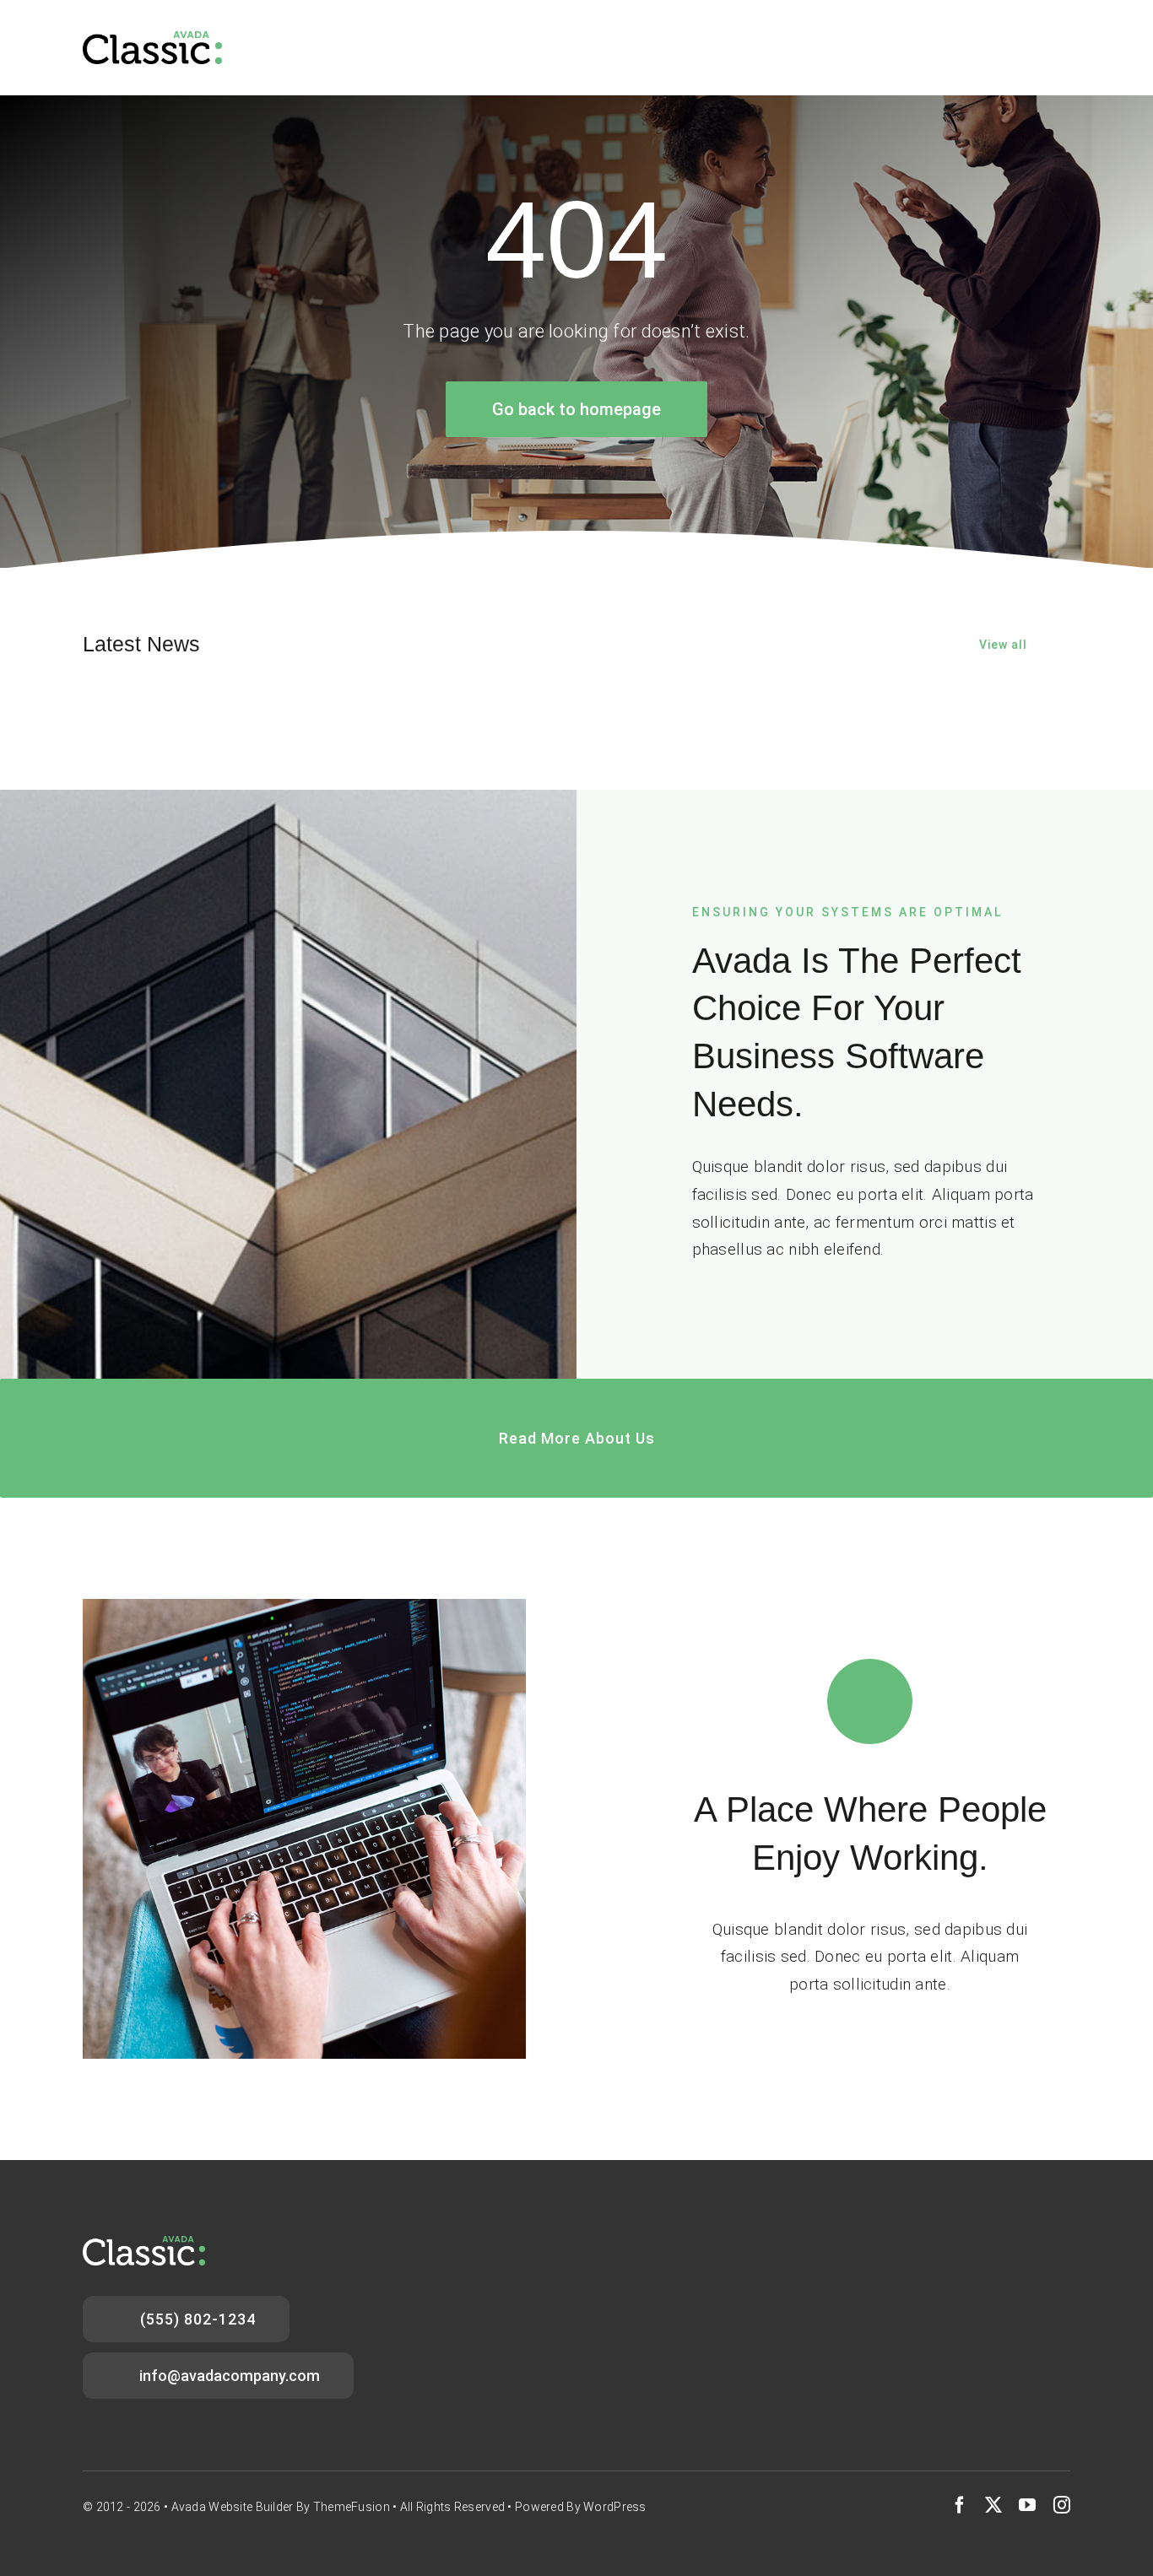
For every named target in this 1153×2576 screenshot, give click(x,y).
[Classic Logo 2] (152, 39)
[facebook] (960, 2505)
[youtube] (1027, 2505)
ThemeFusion (352, 2507)
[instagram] (1062, 2505)
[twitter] (993, 2505)
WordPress (615, 2507)
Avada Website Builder (233, 2507)
